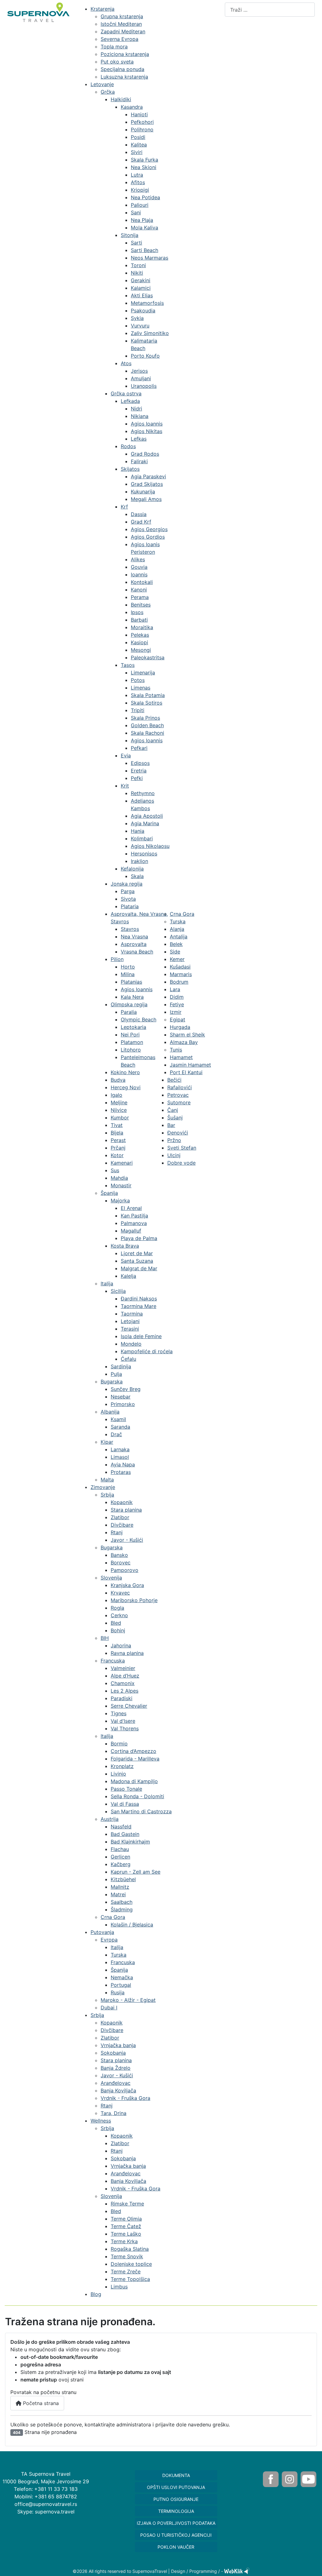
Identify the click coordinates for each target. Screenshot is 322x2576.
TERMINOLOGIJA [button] (176, 2511)
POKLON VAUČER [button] (176, 2547)
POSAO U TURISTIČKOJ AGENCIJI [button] (176, 2535)
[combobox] (270, 10)
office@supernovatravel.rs (46, 2504)
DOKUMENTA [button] (176, 2475)
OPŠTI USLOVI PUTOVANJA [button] (176, 2487)
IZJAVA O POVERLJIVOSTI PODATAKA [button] (176, 2523)
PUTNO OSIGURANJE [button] (176, 2499)
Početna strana (40, 2403)
